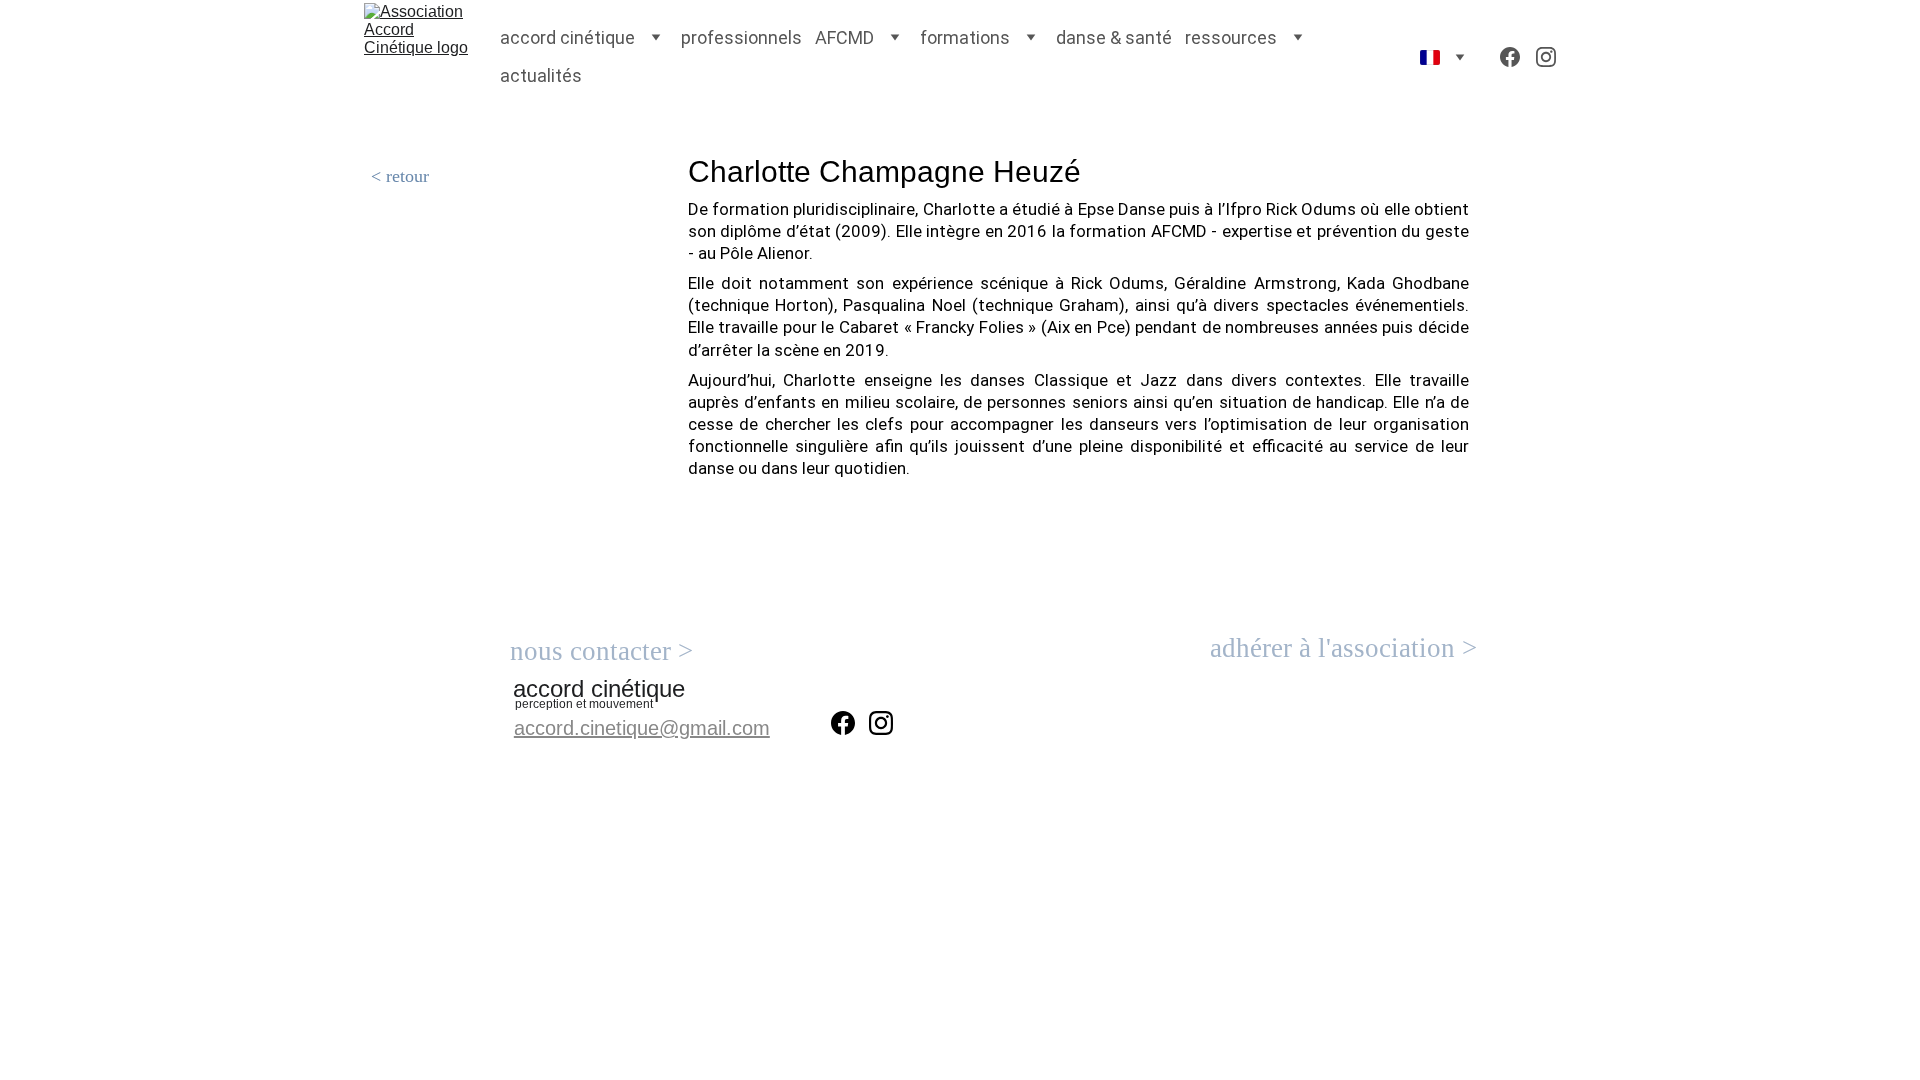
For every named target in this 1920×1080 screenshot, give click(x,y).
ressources (1231, 37)
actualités (541, 75)
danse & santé (1114, 37)
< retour (400, 176)
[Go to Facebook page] (1518, 57)
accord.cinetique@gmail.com (642, 728)
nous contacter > (601, 651)
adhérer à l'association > (1343, 648)
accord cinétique (567, 37)
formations (965, 37)
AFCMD (844, 37)
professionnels (741, 37)
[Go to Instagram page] (1546, 57)
